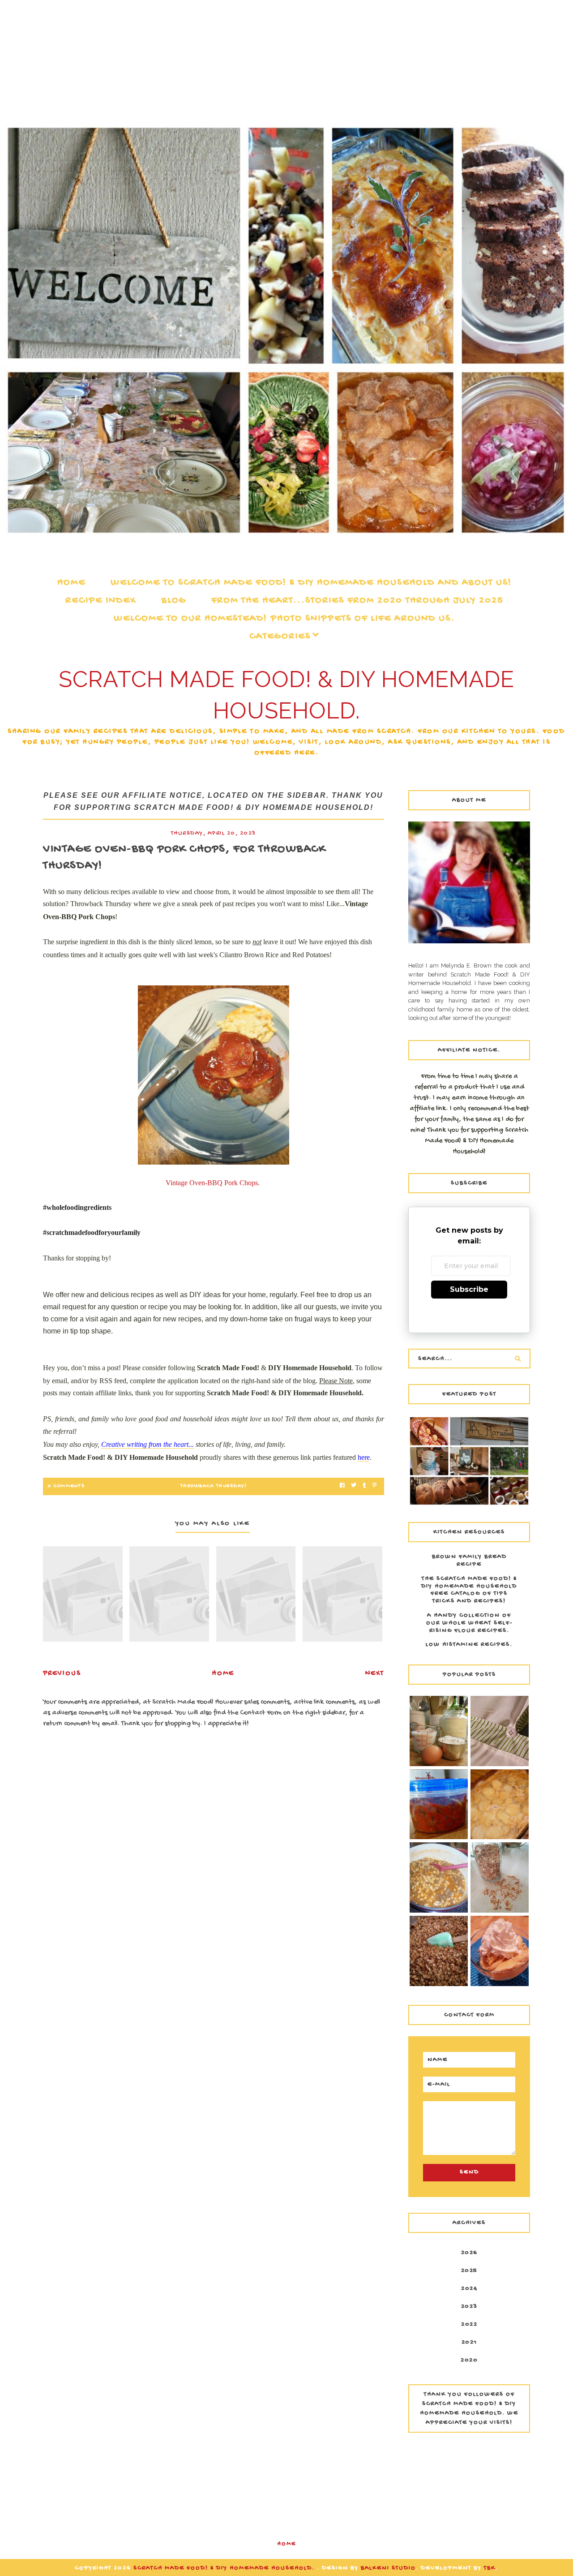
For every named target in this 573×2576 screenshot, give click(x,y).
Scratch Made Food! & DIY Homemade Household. (225, 2568)
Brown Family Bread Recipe (469, 1561)
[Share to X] (354, 1486)
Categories (280, 636)
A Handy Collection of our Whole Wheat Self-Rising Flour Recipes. (469, 1623)
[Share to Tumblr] (364, 1486)
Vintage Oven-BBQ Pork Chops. (213, 1183)
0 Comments (66, 1486)
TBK (490, 2568)
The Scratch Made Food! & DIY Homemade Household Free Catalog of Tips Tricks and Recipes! (469, 1590)
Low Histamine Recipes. (469, 1645)
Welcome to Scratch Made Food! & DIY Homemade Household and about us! (311, 583)
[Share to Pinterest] (374, 1486)
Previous (62, 1674)
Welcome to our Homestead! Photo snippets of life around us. (284, 619)
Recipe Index (101, 601)
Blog (174, 601)
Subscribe (469, 1289)
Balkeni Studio (388, 2568)
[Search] (517, 1359)
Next (375, 1674)
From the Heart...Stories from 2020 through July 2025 (357, 601)
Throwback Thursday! (214, 1486)
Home (71, 583)
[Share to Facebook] (342, 1486)
